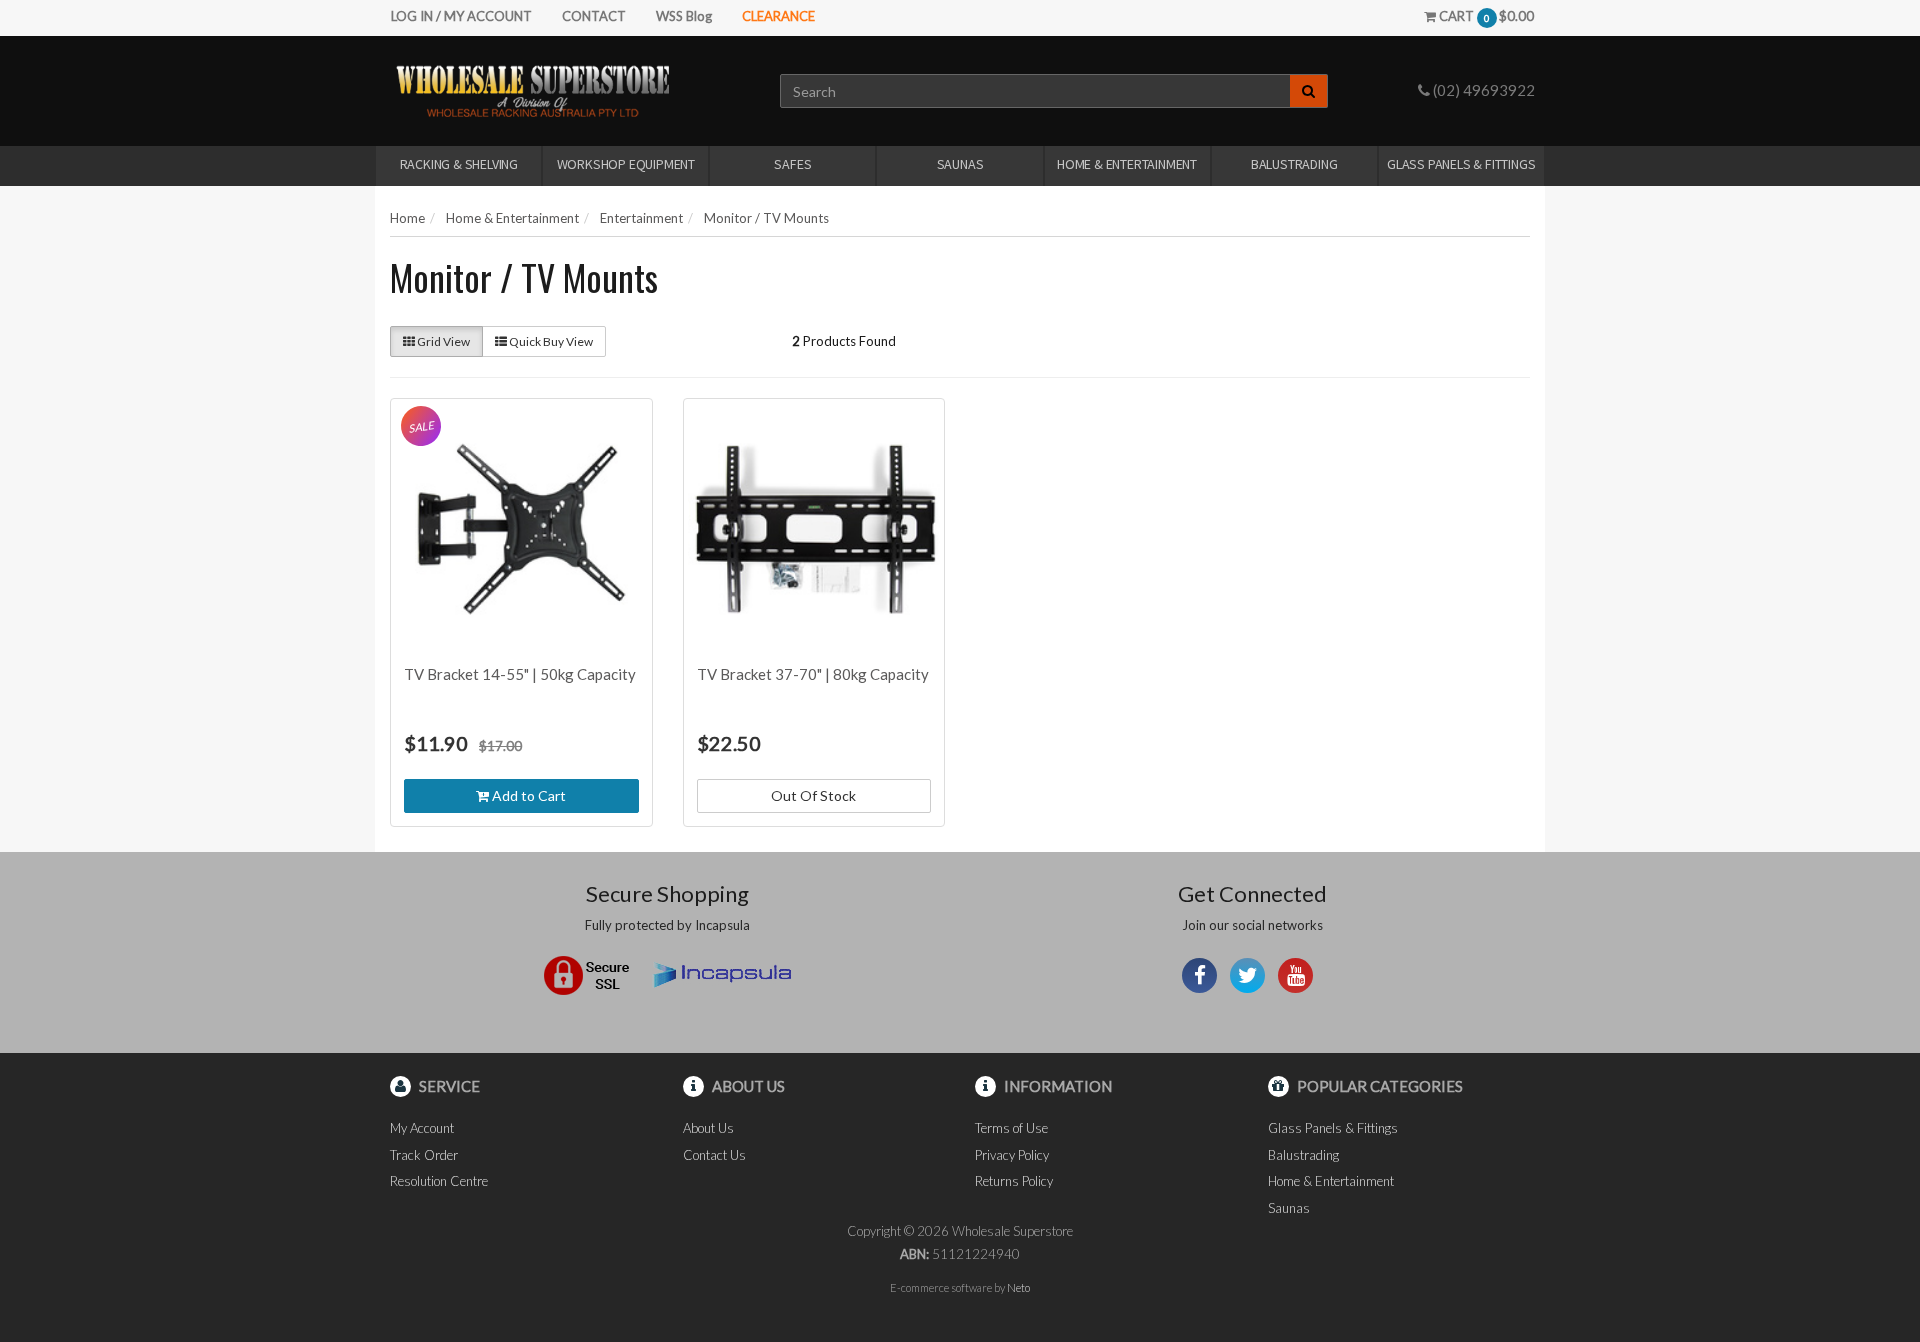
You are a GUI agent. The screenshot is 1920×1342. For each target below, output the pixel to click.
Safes (792, 164)
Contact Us (714, 1155)
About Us (708, 1128)
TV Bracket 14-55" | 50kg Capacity (520, 674)
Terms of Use (1011, 1128)
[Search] (1309, 91)
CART (1485, 16)
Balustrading (1294, 164)
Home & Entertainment (1127, 164)
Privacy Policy (1012, 1155)
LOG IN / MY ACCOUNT (461, 16)
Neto (1018, 1287)
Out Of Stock (813, 795)
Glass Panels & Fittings (1461, 164)
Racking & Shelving (459, 164)
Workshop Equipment (626, 164)
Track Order (424, 1155)
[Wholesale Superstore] (532, 90)
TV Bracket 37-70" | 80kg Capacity (813, 674)
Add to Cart (527, 795)
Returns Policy (1014, 1181)
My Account (422, 1128)
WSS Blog (684, 16)
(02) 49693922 (1482, 90)
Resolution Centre (439, 1181)
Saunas (960, 164)
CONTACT (594, 16)
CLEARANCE (778, 16)
